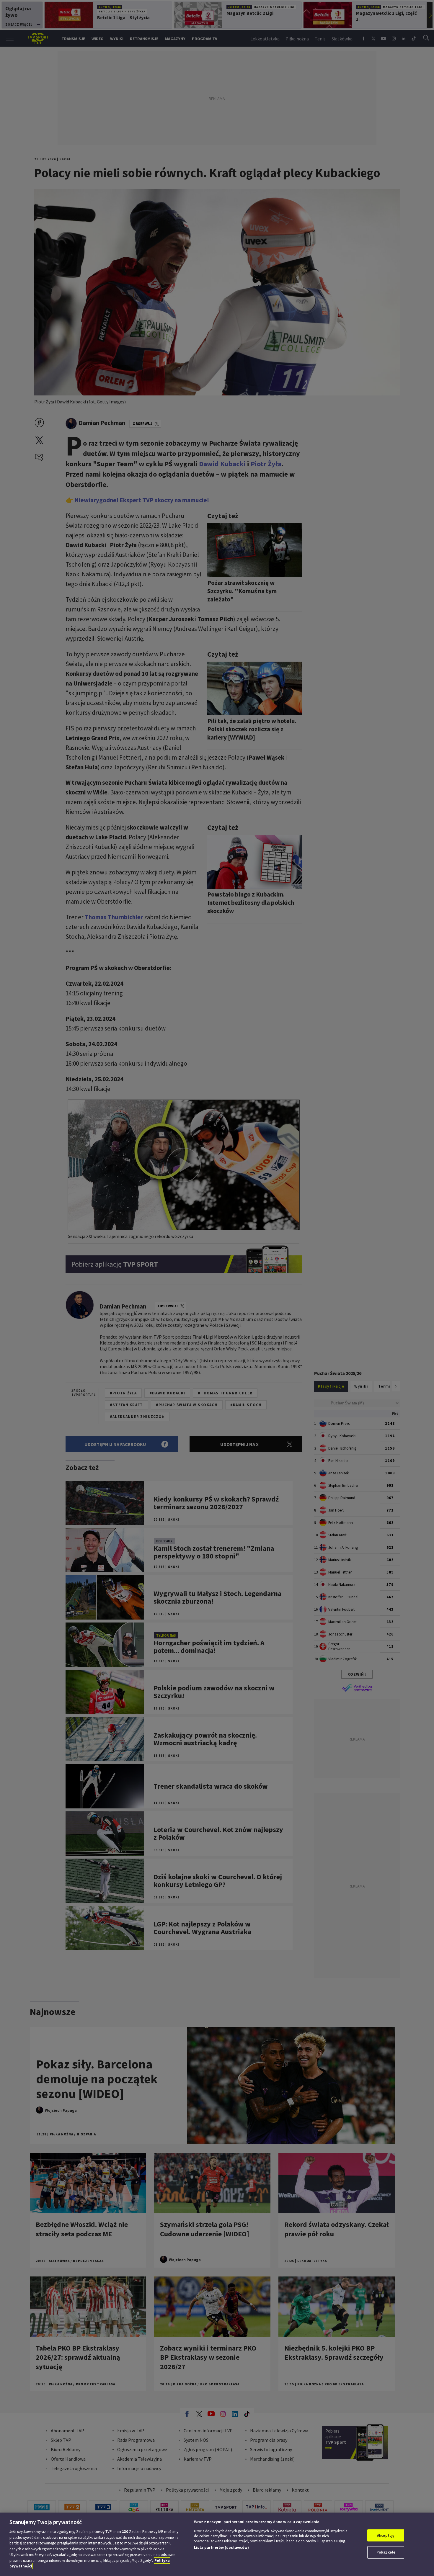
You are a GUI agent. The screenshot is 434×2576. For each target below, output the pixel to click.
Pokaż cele (386, 2552)
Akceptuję (386, 2535)
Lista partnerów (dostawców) (221, 2548)
